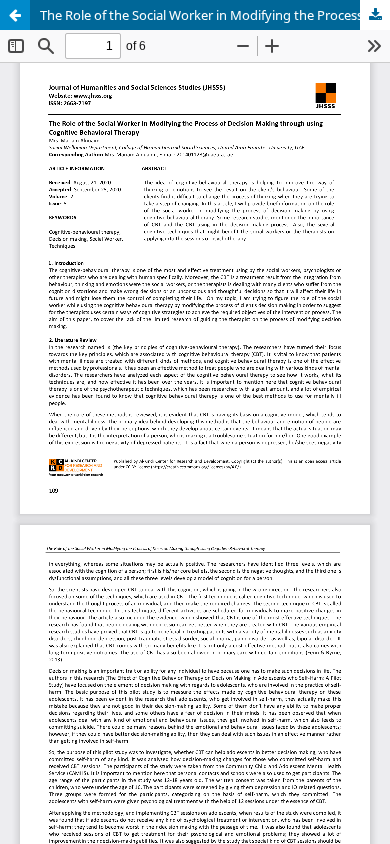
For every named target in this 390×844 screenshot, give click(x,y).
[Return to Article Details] (15, 15)
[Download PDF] (375, 15)
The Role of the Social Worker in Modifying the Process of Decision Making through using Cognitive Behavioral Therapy (215, 15)
